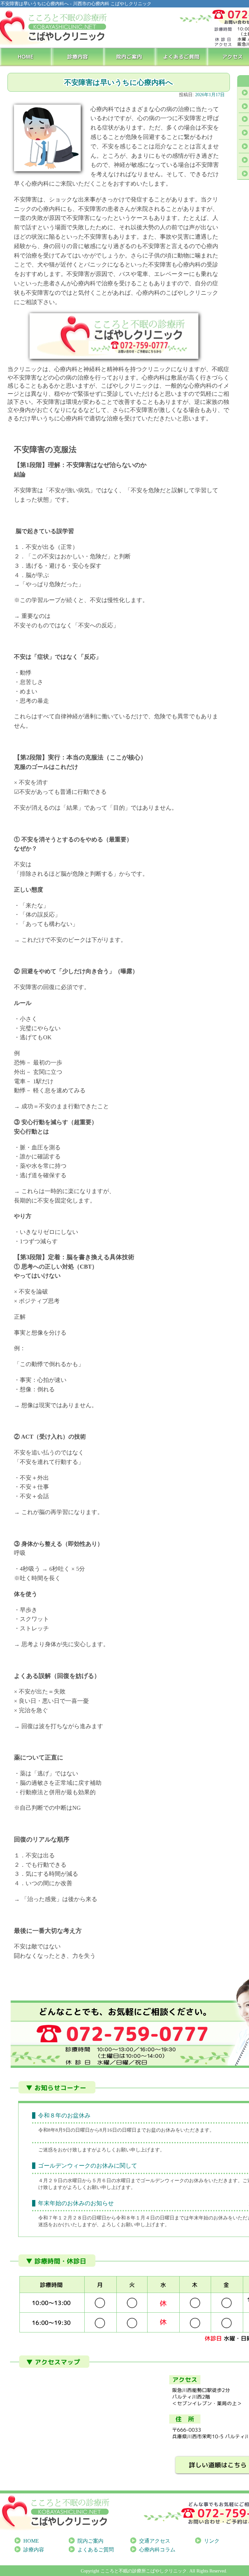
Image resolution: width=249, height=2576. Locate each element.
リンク (212, 2541)
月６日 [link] (104, 2181)
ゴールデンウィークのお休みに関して (88, 2166)
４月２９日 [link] (50, 2181)
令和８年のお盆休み (64, 2115)
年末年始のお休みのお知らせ (76, 2203)
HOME (26, 56)
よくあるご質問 (182, 56)
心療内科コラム (157, 2550)
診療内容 (78, 56)
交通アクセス (155, 2541)
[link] (50, 2181)
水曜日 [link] (75, 2181)
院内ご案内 (130, 56)
